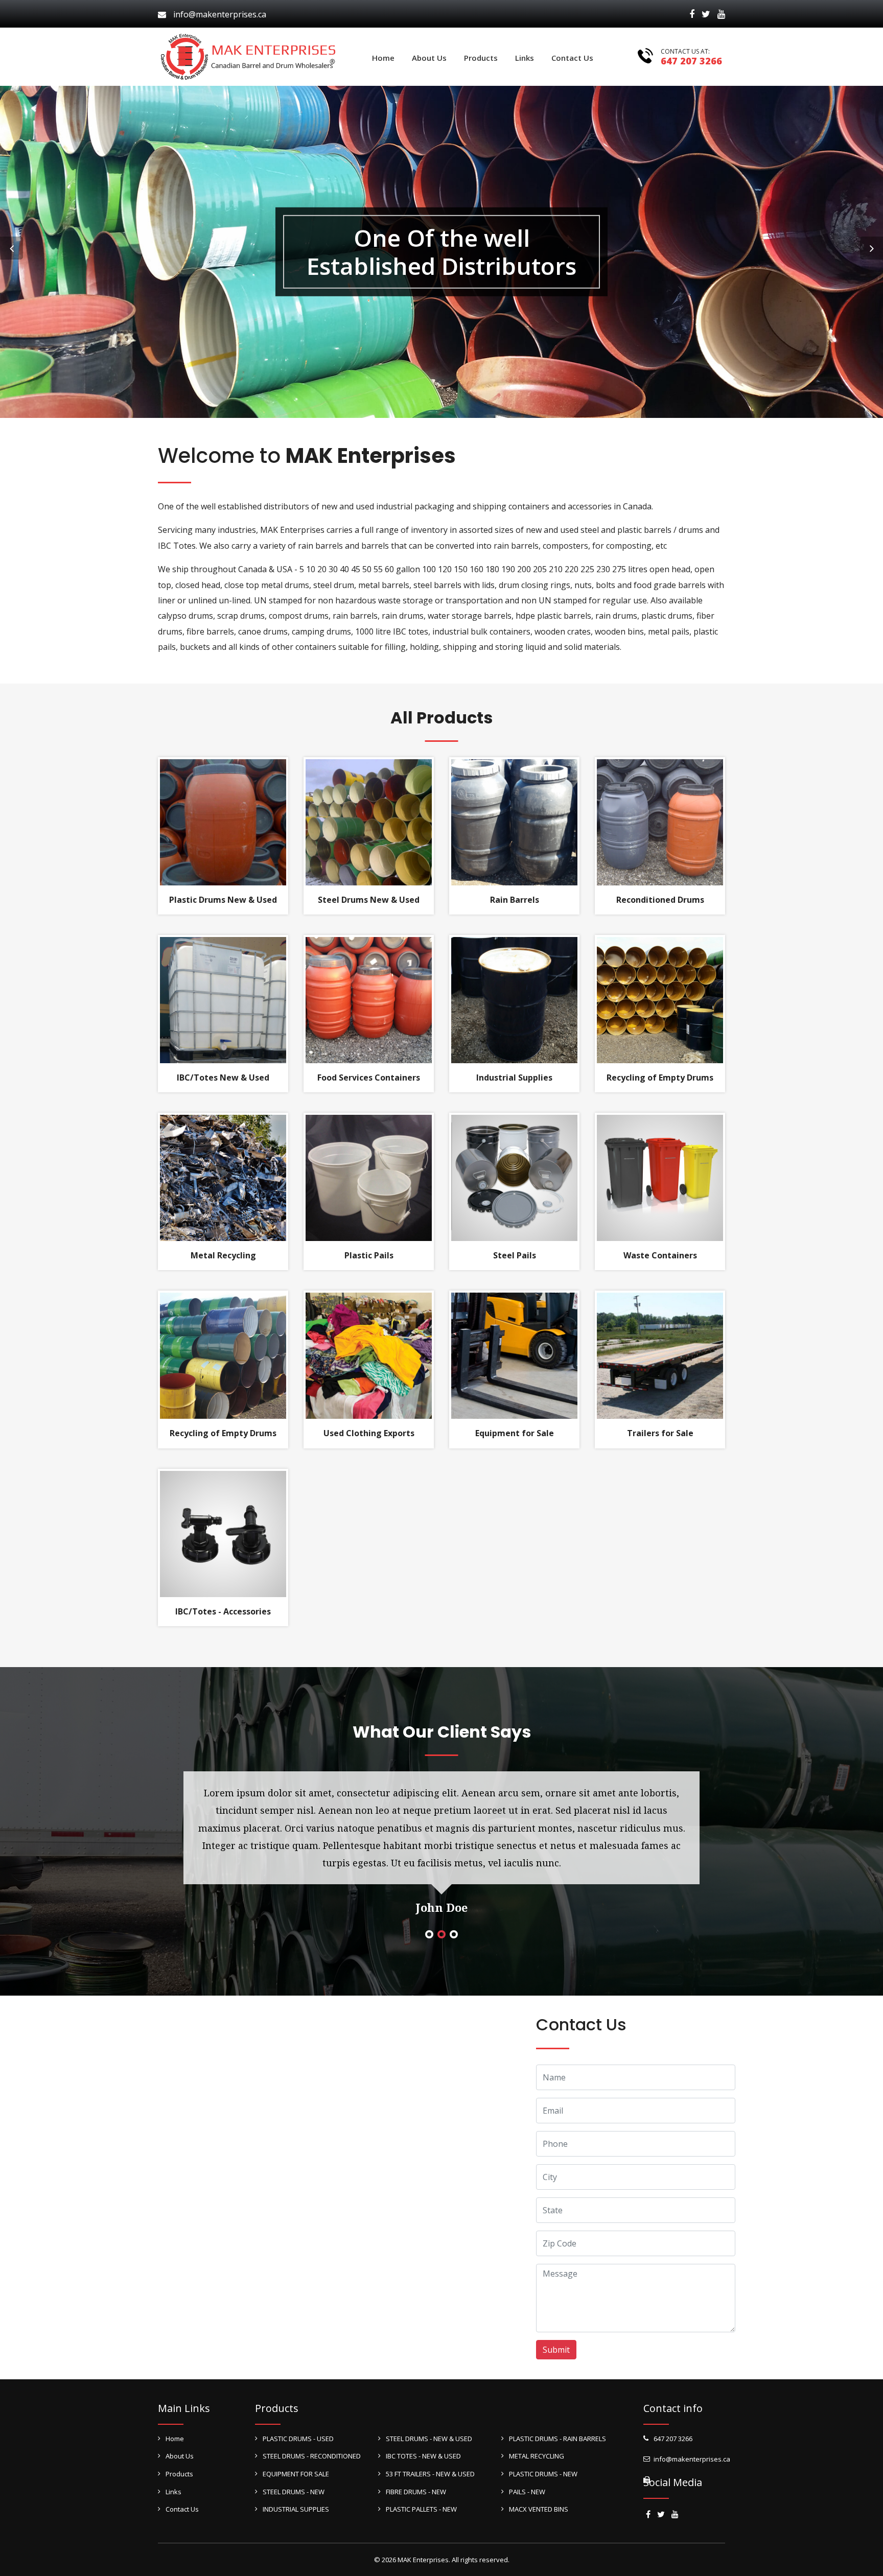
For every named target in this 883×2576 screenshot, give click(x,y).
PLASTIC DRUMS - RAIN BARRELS (557, 2439)
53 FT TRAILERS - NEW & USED (430, 2474)
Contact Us (572, 58)
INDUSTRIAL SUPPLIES (296, 2509)
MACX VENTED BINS (539, 2509)
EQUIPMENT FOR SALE (296, 2474)
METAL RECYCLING (537, 2456)
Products (481, 58)
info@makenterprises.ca (220, 14)
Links (525, 58)
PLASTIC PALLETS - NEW (421, 2509)
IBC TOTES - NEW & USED (423, 2456)
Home (383, 58)
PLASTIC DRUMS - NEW (543, 2474)
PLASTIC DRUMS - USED (298, 2439)
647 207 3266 (691, 61)
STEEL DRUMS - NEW (294, 2492)
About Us (429, 58)
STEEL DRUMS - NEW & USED (429, 2439)
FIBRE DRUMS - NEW (416, 2492)
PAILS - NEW (527, 2492)
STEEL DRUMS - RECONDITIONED (312, 2456)
